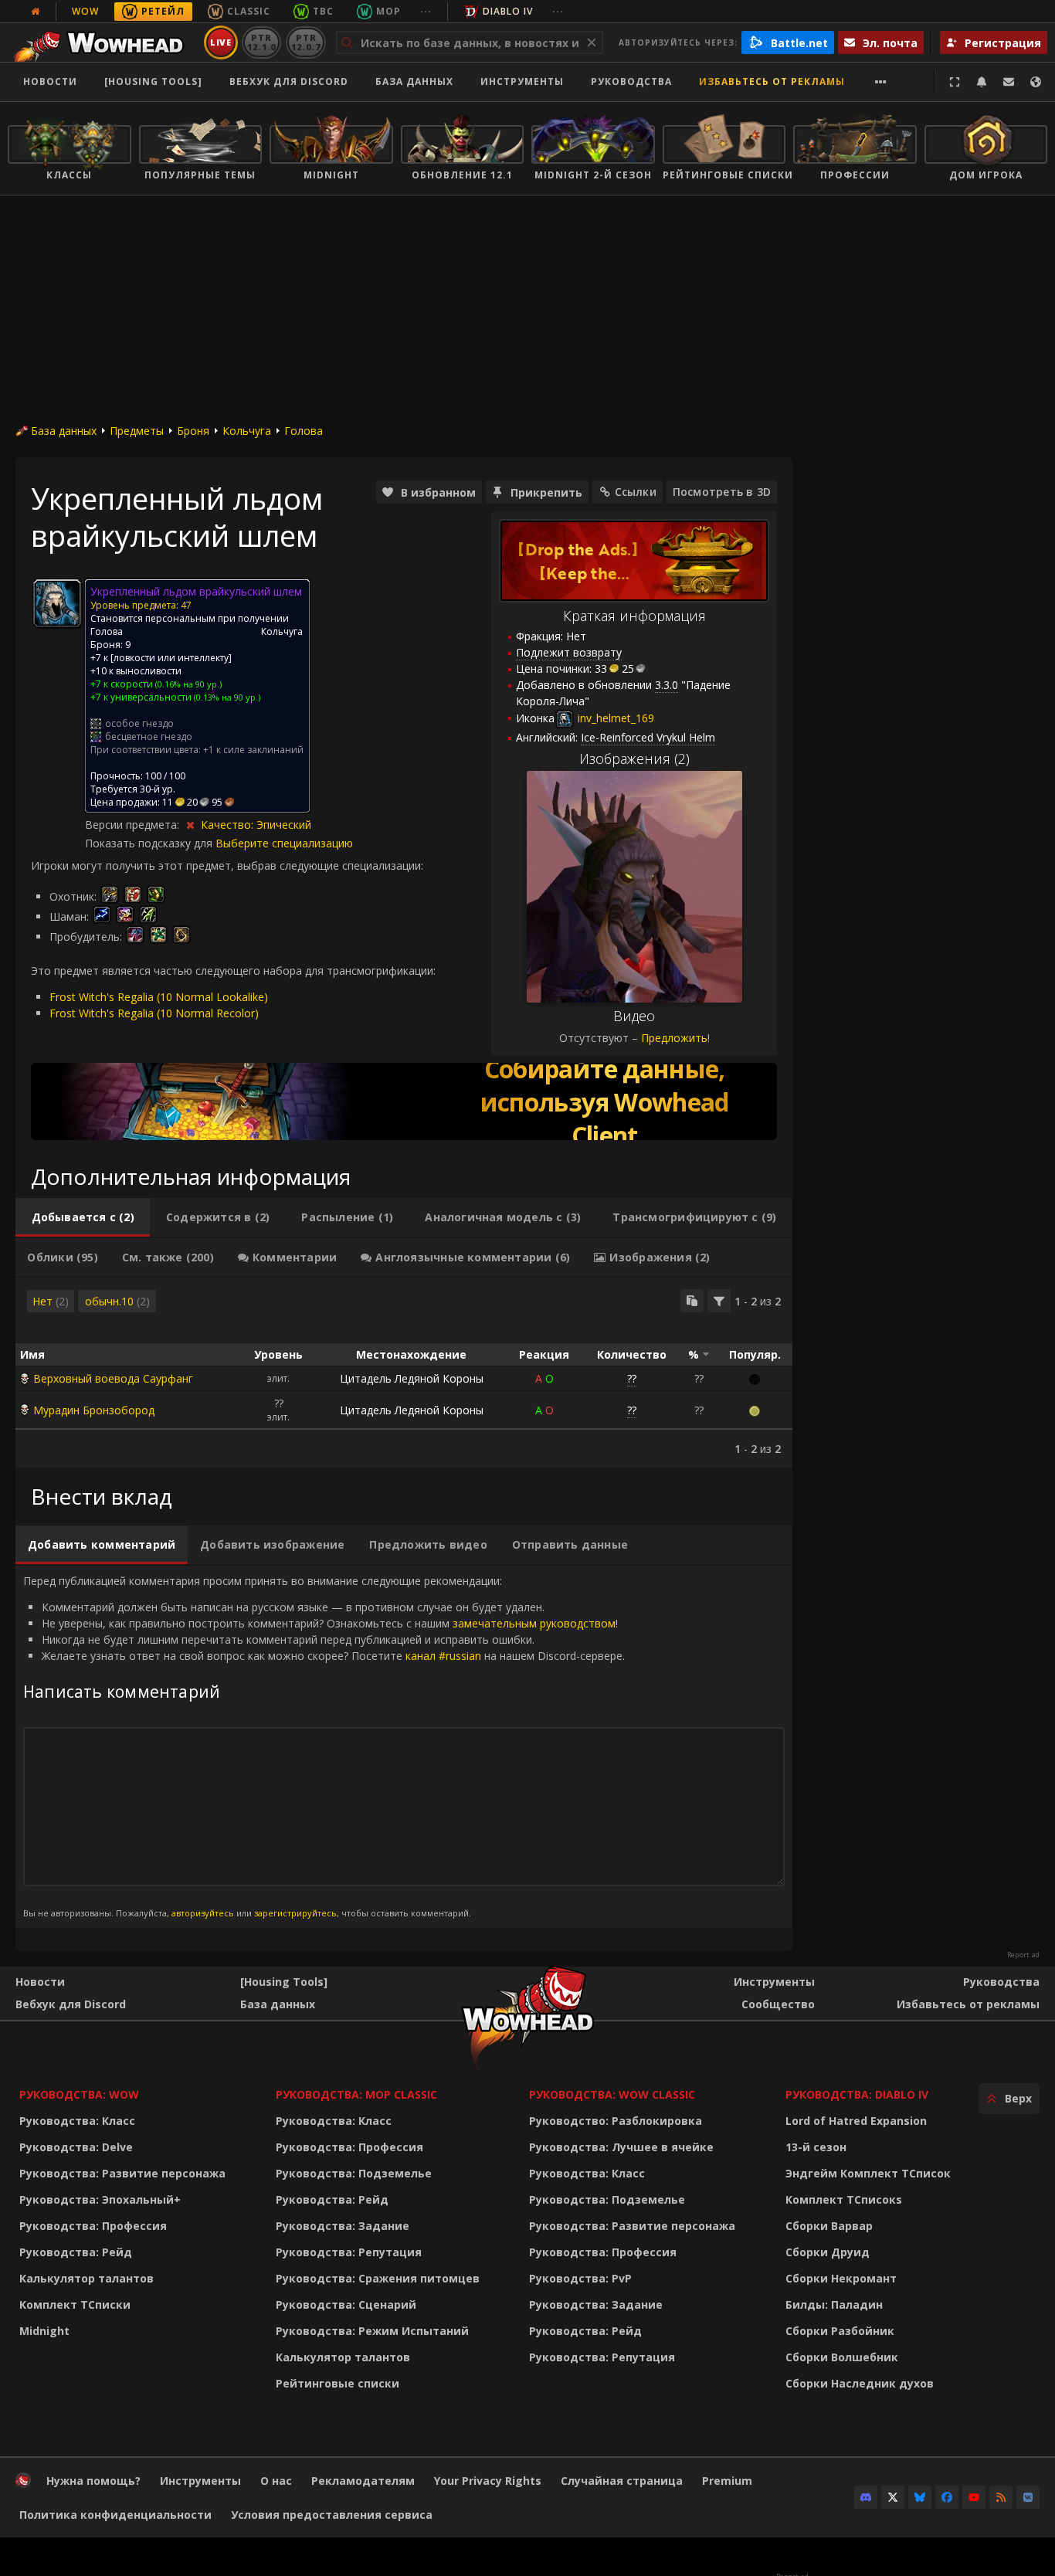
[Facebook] (947, 2497)
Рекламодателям (363, 2481)
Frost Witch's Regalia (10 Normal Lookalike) (159, 997)
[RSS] (1001, 2497)
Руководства (631, 81)
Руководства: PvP (580, 2278)
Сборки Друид (828, 2252)
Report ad (1023, 1955)
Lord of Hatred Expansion (856, 2121)
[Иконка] (57, 603)
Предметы (137, 431)
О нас (276, 2481)
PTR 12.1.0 (261, 42)
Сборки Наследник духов (860, 2383)
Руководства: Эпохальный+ (100, 2199)
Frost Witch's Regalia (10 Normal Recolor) (154, 1013)
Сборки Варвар (829, 2226)
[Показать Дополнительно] (881, 82)
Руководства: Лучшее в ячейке (621, 2147)
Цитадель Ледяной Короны (412, 1378)
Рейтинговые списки (338, 2383)
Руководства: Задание (343, 2226)
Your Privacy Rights (488, 2481)
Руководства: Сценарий (346, 2304)
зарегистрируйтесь (295, 1913)
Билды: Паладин (834, 2304)
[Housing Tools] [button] (153, 81)
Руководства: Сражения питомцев (378, 2278)
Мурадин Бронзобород (94, 1410)
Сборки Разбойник (840, 2331)
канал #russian (443, 1656)
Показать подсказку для (150, 843)
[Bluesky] (920, 2497)
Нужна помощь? (93, 2481)
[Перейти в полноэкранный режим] (955, 82)
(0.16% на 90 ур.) (187, 684)
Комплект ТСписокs (844, 2199)
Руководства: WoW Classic (612, 2094)
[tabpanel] (404, 1373)
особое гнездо (139, 723)
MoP (388, 11)
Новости (50, 81)
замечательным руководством (534, 1623)
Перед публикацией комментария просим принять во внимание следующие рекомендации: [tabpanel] (324, 1746)
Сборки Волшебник (842, 2357)
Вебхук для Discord (289, 81)
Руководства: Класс (77, 2121)
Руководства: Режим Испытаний (372, 2331)
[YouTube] (974, 2497)
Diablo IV (508, 11)
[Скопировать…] (692, 1301)
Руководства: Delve (76, 2147)
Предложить (674, 1038)
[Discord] (866, 2497)
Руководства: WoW (79, 2094)
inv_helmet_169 (614, 718)
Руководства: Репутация (349, 2252)
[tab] (83, 1217)
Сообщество (778, 2004)
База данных (414, 81)
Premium (727, 2481)
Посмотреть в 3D (722, 492)
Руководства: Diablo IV (857, 2094)
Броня (193, 431)
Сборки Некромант (841, 2278)
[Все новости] (36, 12)
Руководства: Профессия (93, 2226)
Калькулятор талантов (87, 2278)
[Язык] (1036, 82)
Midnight (44, 2331)
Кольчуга (247, 431)
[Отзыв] (1009, 82)
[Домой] (103, 42)
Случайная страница (622, 2481)
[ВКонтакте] (1028, 2497)
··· (426, 11)
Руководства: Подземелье (354, 2173)
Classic (249, 11)
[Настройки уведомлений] (982, 82)
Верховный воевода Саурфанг (113, 1378)
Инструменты (774, 1982)
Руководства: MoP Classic (356, 2094)
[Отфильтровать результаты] (719, 1301)
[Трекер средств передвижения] (404, 1101)
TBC (323, 11)
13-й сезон (816, 2147)
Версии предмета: (134, 825)
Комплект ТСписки (75, 2304)
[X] (893, 2497)
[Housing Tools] (284, 1982)
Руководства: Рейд (76, 2252)
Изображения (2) (634, 759)
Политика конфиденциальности (115, 2515)
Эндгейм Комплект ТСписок (868, 2173)
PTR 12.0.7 (305, 42)
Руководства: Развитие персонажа (122, 2173)
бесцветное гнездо (149, 736)
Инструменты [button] (522, 81)
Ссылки (636, 492)
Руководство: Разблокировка (616, 2121)
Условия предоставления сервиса (332, 2515)
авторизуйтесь (203, 1913)
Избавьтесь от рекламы (772, 81)
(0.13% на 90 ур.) (226, 697)
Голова (304, 431)
